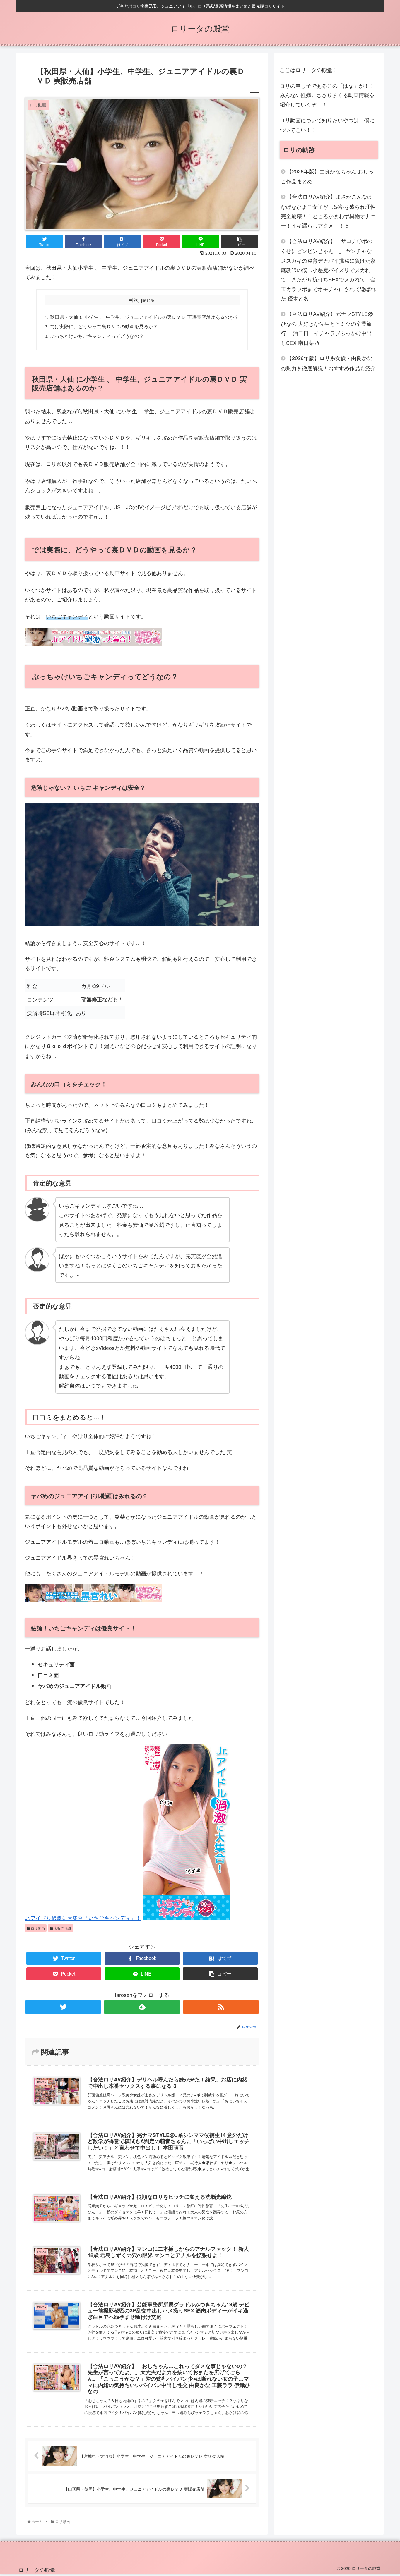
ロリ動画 (37, 1928)
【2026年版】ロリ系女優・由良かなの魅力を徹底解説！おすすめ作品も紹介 (328, 363)
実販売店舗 (62, 1928)
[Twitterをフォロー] (63, 2007)
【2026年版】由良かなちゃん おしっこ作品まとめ (327, 176)
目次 (134, 300)
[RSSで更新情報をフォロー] (221, 2007)
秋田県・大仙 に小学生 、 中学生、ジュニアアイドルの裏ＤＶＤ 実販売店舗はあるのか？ (144, 317)
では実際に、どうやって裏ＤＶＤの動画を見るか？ (104, 326)
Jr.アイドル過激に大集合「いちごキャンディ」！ (83, 1918)
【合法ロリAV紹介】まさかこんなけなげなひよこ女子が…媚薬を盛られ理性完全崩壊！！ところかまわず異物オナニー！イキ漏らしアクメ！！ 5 (328, 211)
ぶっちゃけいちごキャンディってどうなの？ (97, 336)
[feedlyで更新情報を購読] (142, 2007)
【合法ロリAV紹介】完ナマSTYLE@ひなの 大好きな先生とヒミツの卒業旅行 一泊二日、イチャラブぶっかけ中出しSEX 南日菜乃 (327, 328)
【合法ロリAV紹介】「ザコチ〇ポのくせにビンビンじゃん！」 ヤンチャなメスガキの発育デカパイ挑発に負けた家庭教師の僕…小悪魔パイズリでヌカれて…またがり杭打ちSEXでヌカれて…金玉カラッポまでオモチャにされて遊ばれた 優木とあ (328, 269)
